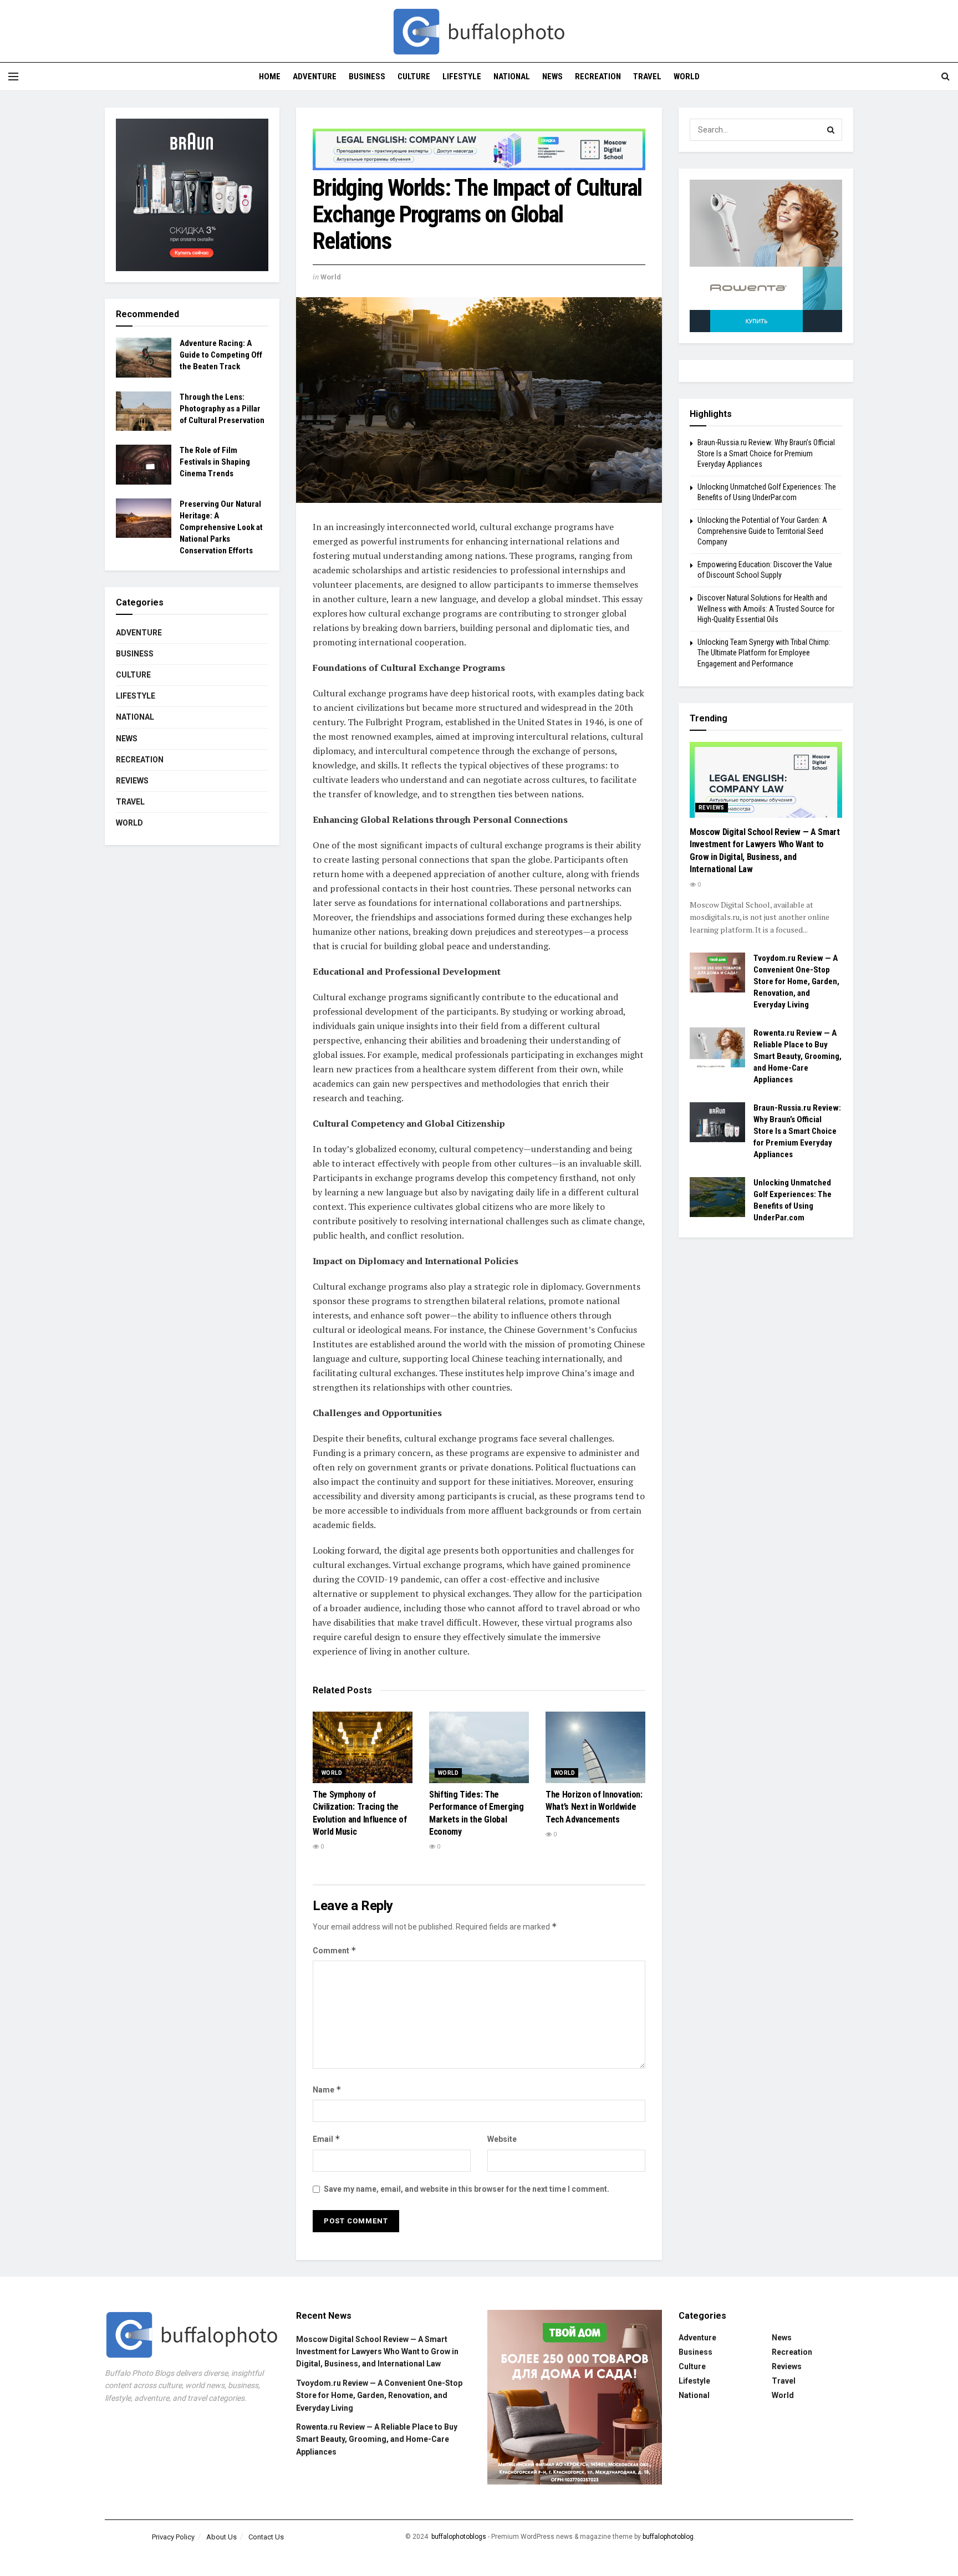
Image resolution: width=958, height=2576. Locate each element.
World (687, 77)
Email (327, 2139)
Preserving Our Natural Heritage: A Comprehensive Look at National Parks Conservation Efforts (221, 527)
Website (502, 2139)
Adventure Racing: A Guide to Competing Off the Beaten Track (221, 355)
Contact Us (266, 2537)
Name (327, 2089)
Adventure (315, 77)
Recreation (598, 77)
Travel (647, 77)
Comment (335, 1950)
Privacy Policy (173, 2537)
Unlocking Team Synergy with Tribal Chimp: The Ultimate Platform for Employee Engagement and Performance (764, 653)
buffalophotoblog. (669, 2537)
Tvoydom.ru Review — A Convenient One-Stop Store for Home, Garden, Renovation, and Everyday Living (796, 981)
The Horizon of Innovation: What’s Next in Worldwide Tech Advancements (594, 1807)
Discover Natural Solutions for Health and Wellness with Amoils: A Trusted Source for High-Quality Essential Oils (766, 609)
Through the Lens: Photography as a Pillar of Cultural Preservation (222, 409)
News (552, 77)
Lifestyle (462, 77)
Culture (414, 77)
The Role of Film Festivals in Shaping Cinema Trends (215, 462)
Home (270, 77)
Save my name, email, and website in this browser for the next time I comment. (467, 2189)
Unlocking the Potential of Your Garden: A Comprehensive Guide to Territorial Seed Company (762, 531)
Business (367, 77)
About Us (221, 2537)
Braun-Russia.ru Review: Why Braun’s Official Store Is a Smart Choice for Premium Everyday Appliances (766, 453)
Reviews (132, 781)
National (512, 77)
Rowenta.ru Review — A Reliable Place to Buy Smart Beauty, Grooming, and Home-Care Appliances (798, 1056)
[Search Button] (831, 130)
